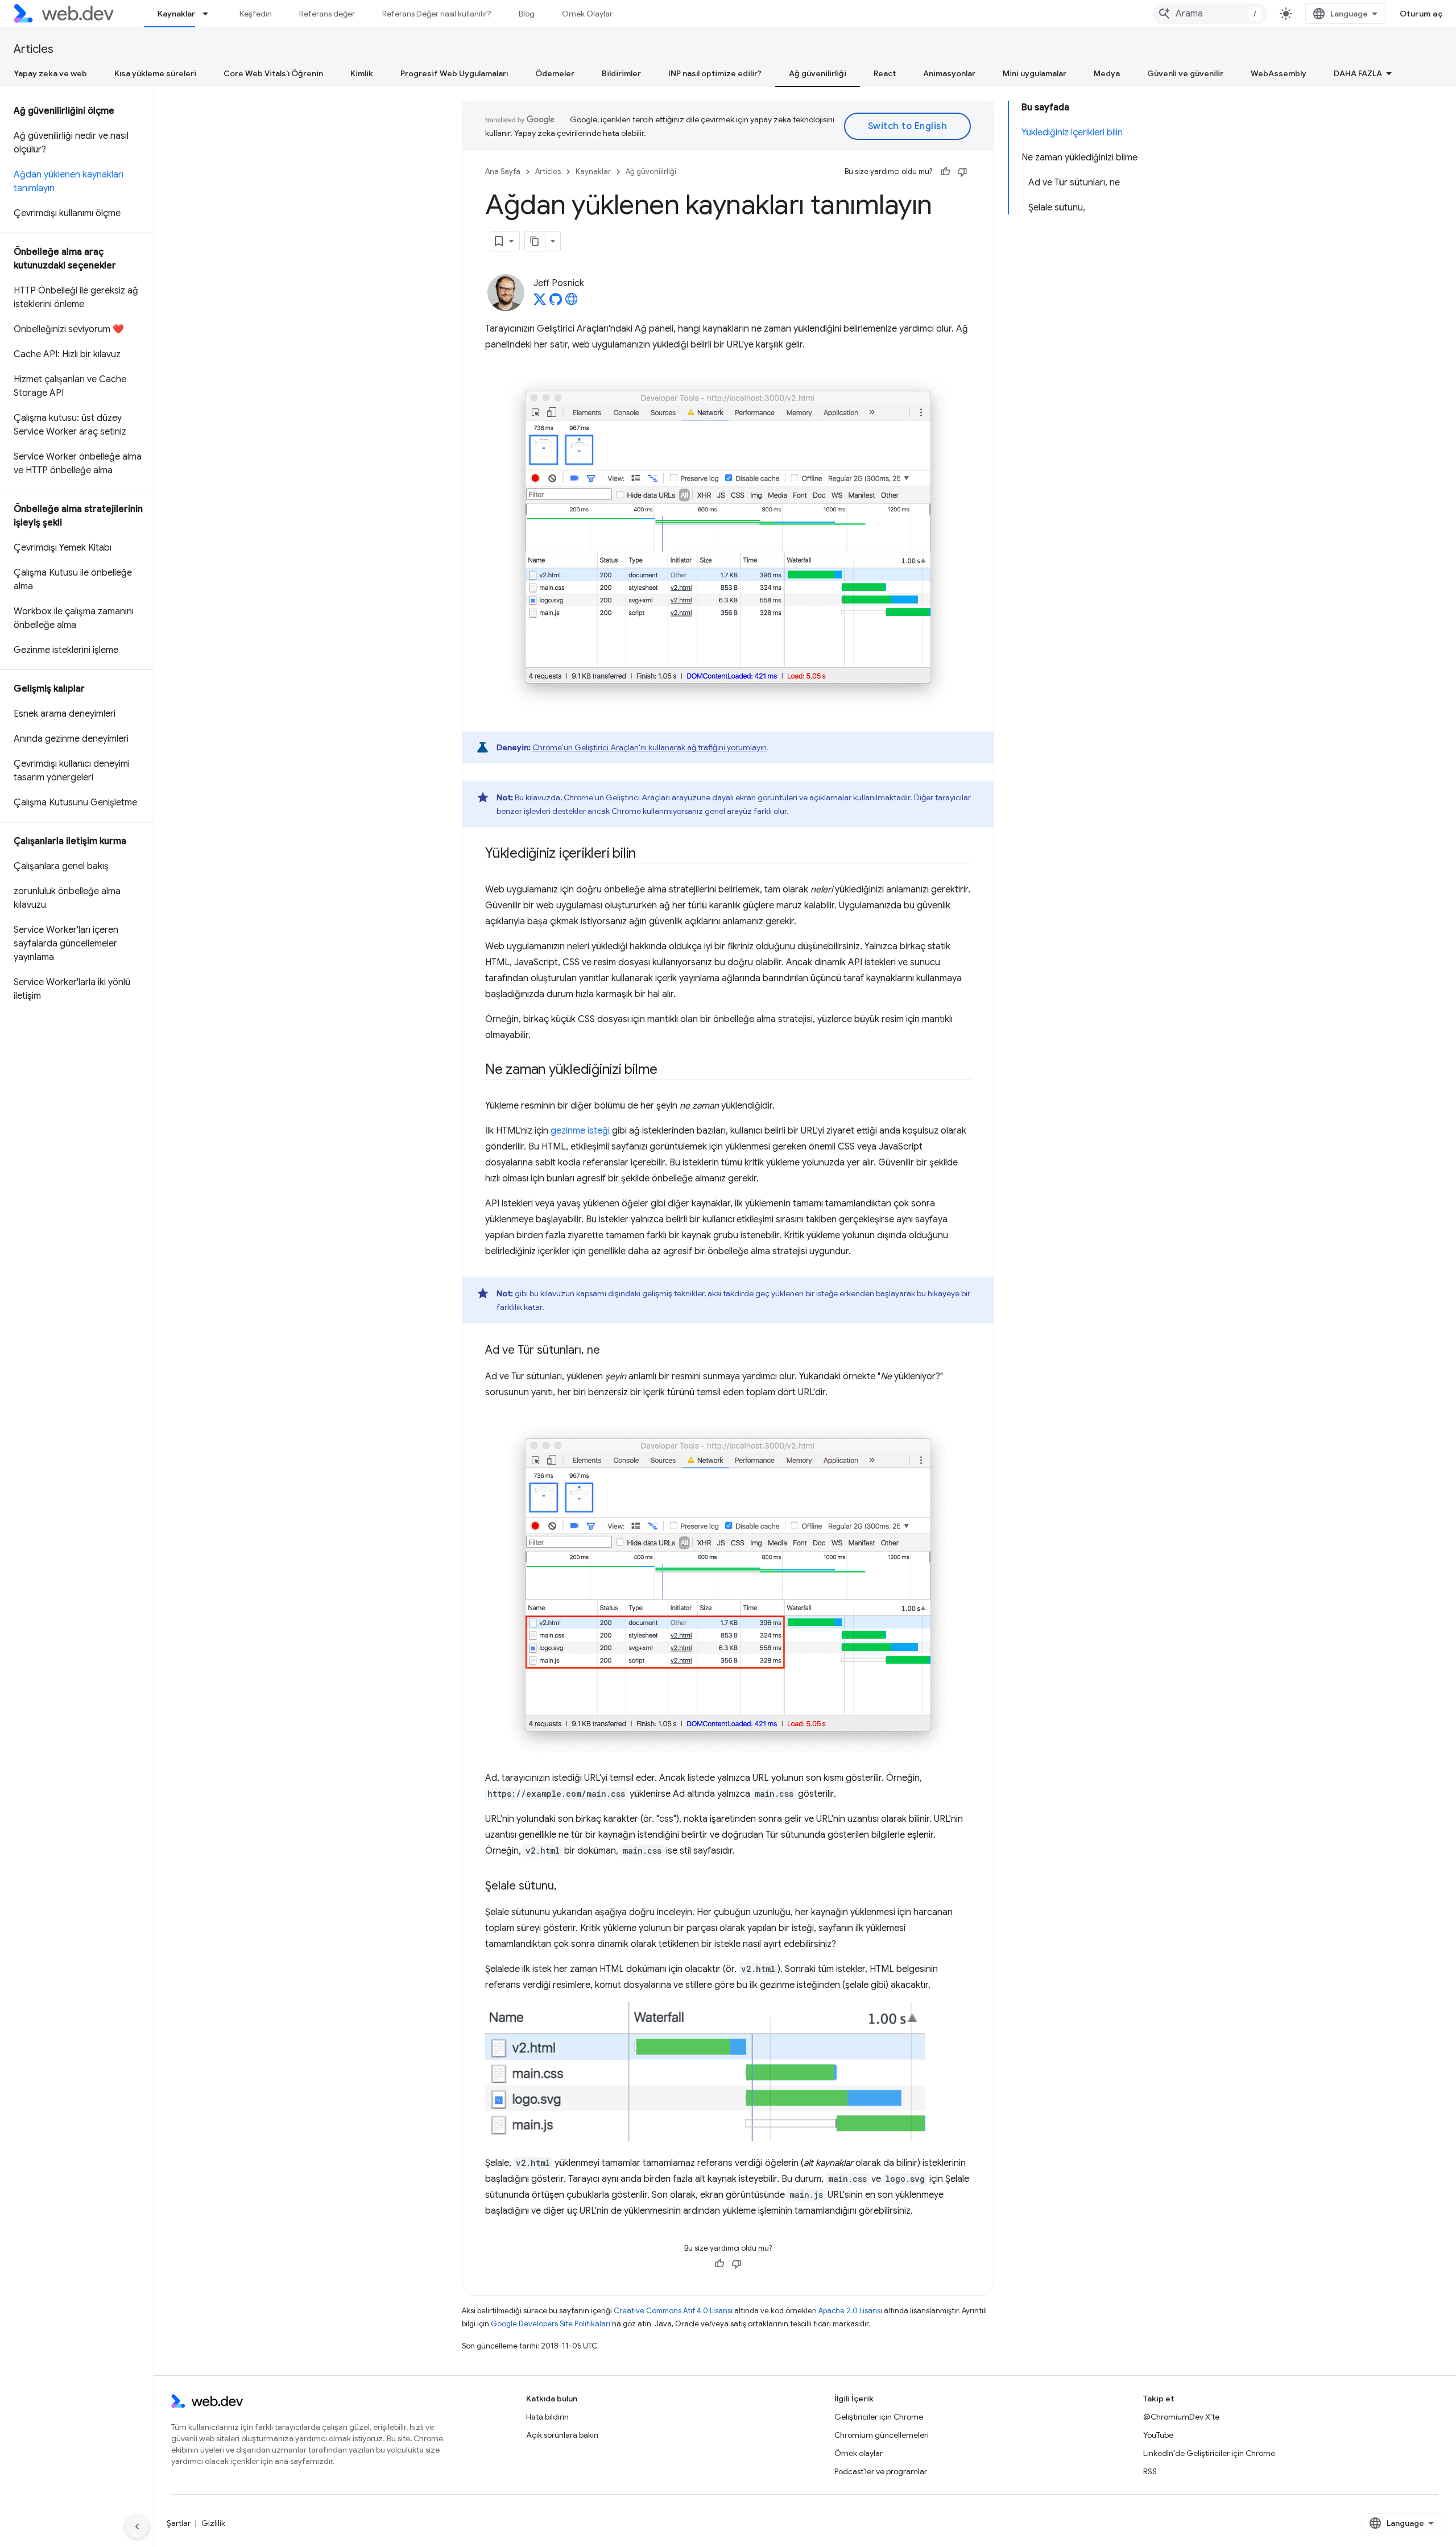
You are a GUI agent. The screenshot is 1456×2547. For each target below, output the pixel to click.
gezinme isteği (580, 1131)
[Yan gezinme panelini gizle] (137, 2527)
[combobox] (1210, 14)
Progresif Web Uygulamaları (454, 73)
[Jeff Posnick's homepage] (572, 303)
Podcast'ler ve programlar (881, 2471)
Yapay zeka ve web (50, 73)
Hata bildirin (547, 2417)
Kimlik (362, 73)
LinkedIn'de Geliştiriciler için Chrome (1209, 2453)
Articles (34, 49)
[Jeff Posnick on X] (540, 303)
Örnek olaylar (859, 2453)
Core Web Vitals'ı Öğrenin (273, 73)
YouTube (1158, 2435)
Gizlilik (213, 2523)
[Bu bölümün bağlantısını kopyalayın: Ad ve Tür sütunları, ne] (610, 1351)
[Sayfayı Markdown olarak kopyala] (535, 241)
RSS (1150, 2471)
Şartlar (179, 2523)
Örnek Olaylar (587, 14)
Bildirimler (621, 73)
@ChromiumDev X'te (1181, 2417)
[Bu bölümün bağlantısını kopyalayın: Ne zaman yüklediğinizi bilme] (667, 1070)
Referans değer (327, 14)
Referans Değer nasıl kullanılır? (437, 14)
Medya (1107, 73)
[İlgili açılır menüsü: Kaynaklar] (210, 14)
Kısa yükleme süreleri (155, 73)
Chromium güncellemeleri (882, 2435)
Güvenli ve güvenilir (1185, 73)
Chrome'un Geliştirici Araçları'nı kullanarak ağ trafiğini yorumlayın (650, 747)
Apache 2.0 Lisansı (850, 2311)
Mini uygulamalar (1035, 73)
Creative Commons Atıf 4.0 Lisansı (673, 2311)
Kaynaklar (176, 14)
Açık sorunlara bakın (562, 2435)
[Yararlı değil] (962, 172)
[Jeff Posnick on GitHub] (556, 303)
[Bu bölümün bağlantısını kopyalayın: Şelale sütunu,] (567, 1887)
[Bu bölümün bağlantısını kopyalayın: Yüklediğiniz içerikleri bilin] (646, 854)
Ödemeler (555, 73)
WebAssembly (1279, 73)
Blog (527, 14)
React (885, 73)
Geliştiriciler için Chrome (879, 2417)
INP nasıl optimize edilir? (715, 73)
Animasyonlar (949, 73)
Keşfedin (256, 14)
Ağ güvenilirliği (818, 73)
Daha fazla (1358, 73)
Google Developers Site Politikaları (551, 2324)
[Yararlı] (945, 172)
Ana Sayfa (503, 171)
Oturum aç (1421, 14)
